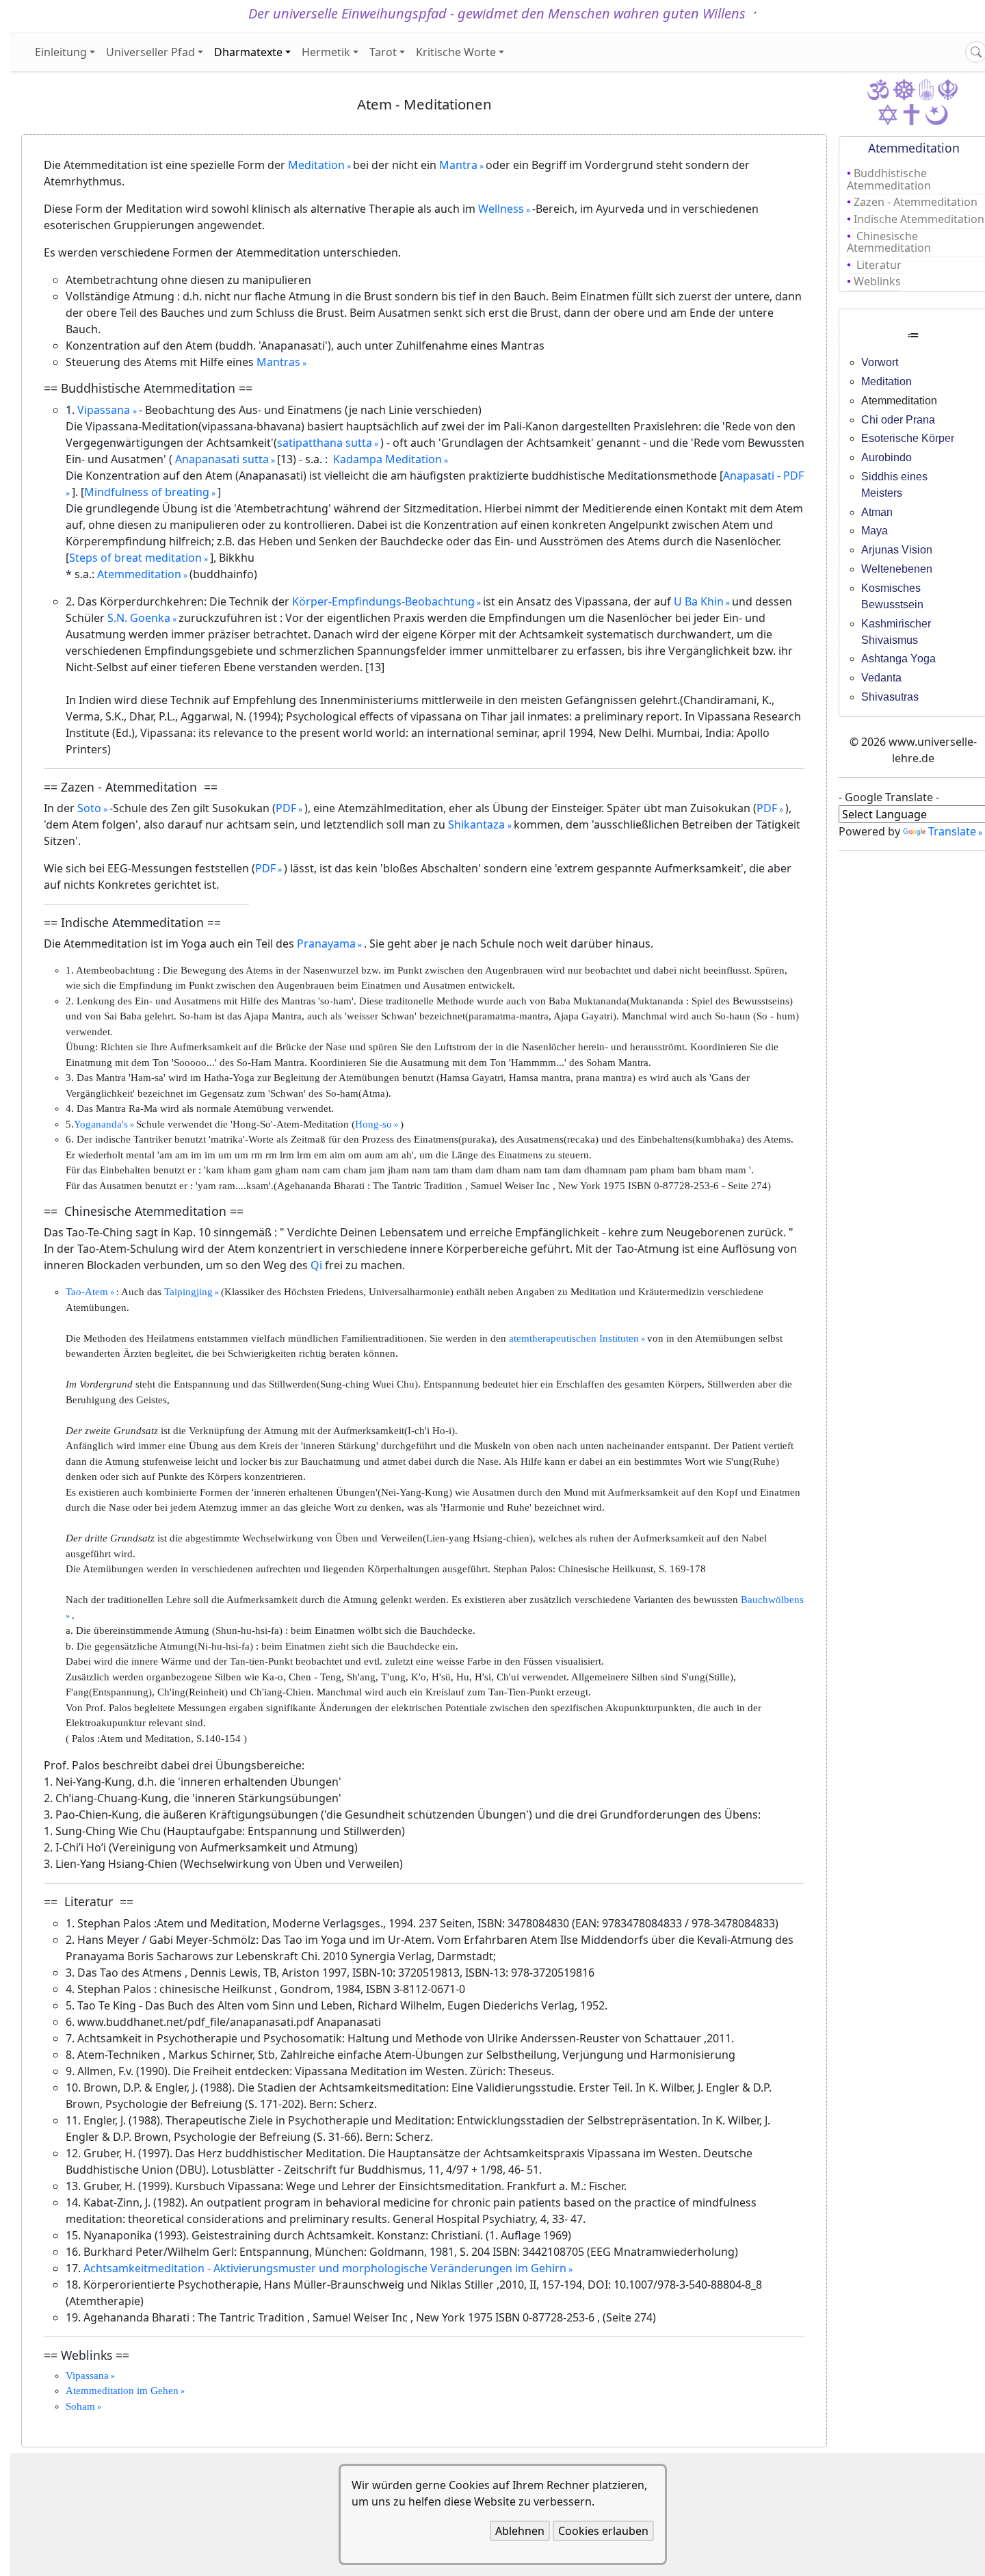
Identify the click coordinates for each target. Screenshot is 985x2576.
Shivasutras (890, 697)
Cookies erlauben (603, 2531)
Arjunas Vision (897, 550)
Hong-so (373, 1124)
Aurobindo (886, 457)
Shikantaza (478, 824)
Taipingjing (188, 1292)
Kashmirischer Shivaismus (896, 632)
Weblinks (877, 281)
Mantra (458, 165)
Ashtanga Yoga (898, 659)
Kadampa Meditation (388, 459)
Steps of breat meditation (135, 558)
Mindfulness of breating (147, 492)
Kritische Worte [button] (456, 52)
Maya (875, 531)
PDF (286, 808)
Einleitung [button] (61, 52)
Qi (316, 1265)
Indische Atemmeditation (919, 219)
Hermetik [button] (326, 52)
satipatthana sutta (325, 443)
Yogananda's (101, 1124)
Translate (952, 831)
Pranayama (326, 944)
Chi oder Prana (898, 420)
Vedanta (881, 678)
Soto (89, 808)
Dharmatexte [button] (248, 52)
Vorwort (880, 362)
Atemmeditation (139, 574)
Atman (877, 512)
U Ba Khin (699, 601)
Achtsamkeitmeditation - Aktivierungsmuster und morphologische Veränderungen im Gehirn (325, 2268)
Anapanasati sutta (221, 459)
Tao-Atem (87, 1292)
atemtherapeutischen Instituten (574, 1338)
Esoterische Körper (908, 438)
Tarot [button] (383, 52)
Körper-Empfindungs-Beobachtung (383, 601)
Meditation (316, 165)
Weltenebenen (897, 569)
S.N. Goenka (139, 618)
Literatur (879, 265)
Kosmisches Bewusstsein (892, 596)
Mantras (278, 362)
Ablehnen (520, 2531)
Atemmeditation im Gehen (122, 2391)
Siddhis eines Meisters (894, 485)
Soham (80, 2406)
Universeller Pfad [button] (150, 52)
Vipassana (105, 410)
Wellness (501, 209)
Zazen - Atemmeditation (917, 202)
